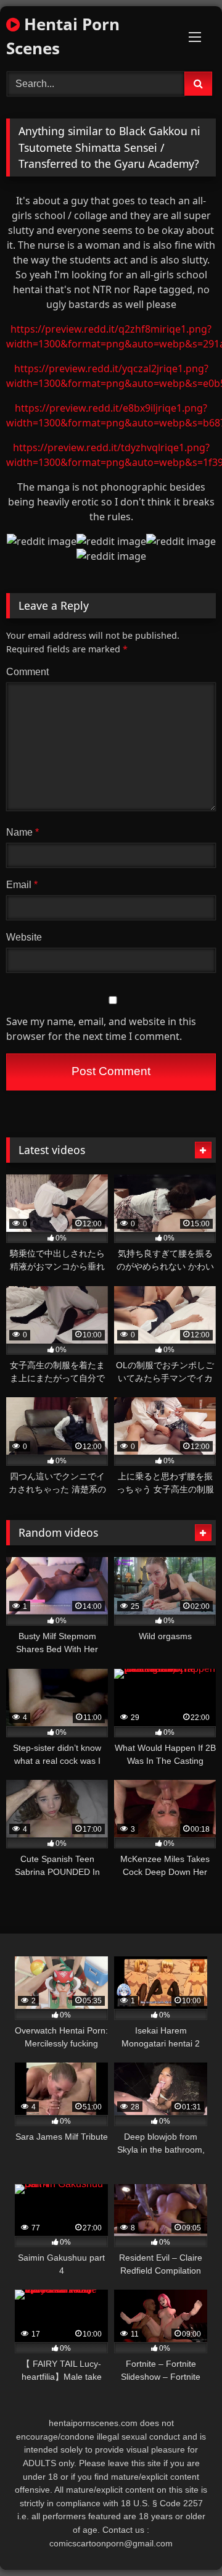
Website (24, 937)
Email (22, 885)
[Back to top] (184, 2539)
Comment (27, 672)
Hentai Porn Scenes (63, 36)
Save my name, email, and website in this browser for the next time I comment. (101, 1029)
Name (23, 832)
